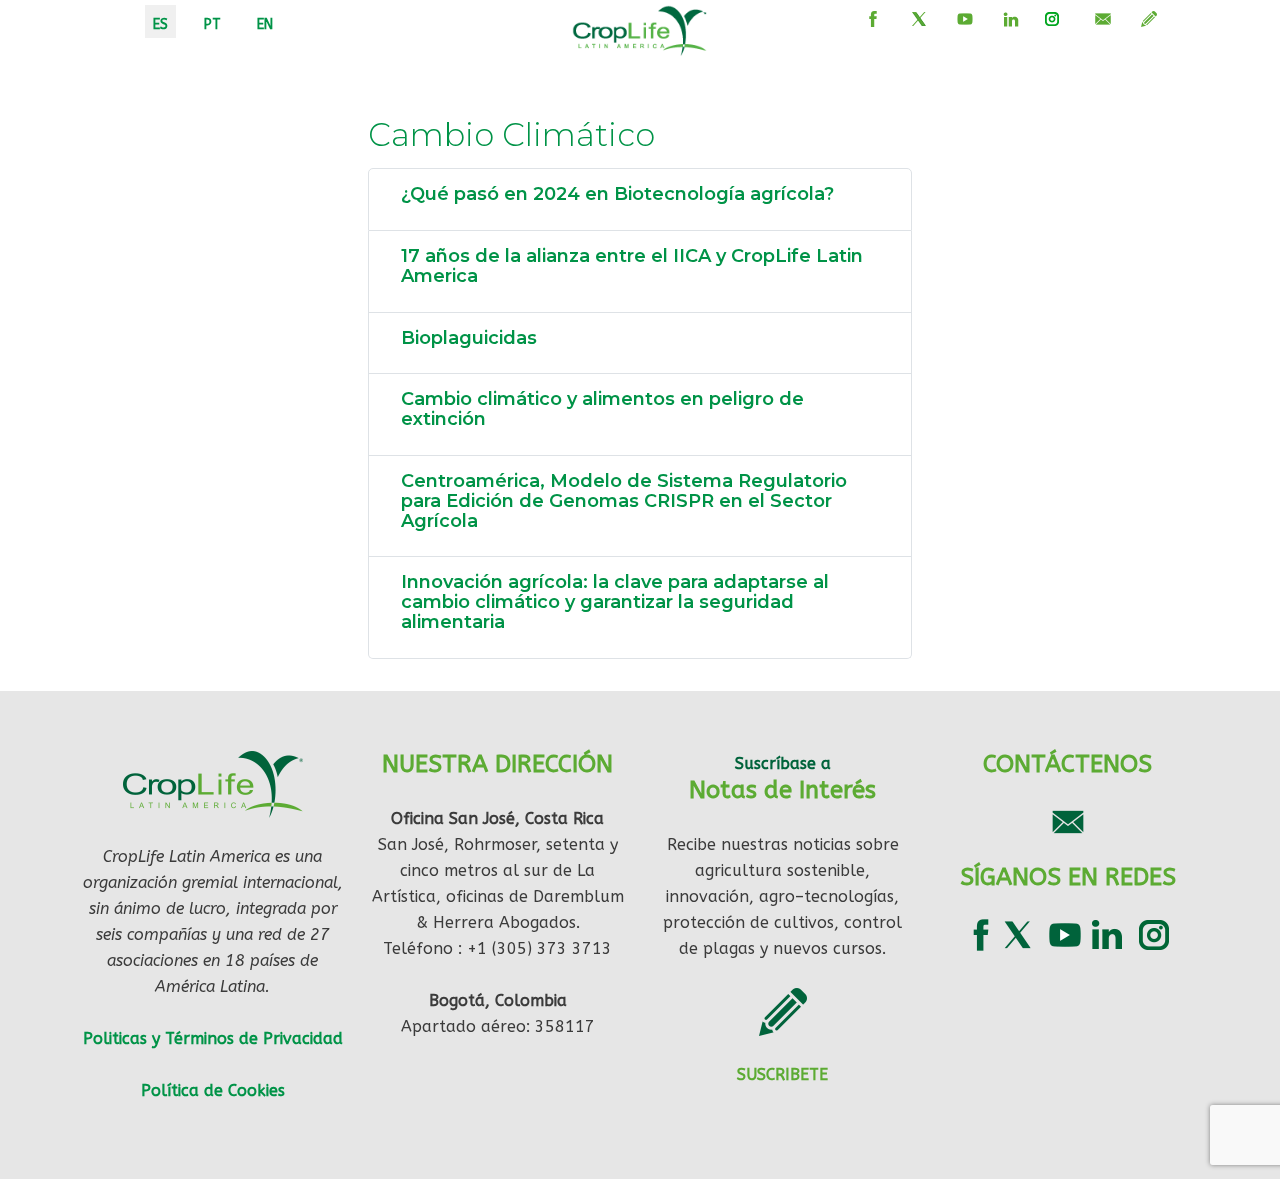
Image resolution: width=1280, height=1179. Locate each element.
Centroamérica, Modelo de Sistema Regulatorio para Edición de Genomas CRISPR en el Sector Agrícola (624, 501)
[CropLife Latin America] (639, 29)
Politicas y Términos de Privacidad (213, 1038)
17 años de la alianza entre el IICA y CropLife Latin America (632, 266)
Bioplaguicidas (469, 338)
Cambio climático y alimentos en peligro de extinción (602, 409)
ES (160, 24)
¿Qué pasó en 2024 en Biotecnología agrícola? (617, 194)
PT (212, 24)
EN (265, 24)
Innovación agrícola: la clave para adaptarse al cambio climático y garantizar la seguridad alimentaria (615, 602)
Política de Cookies (213, 1090)
